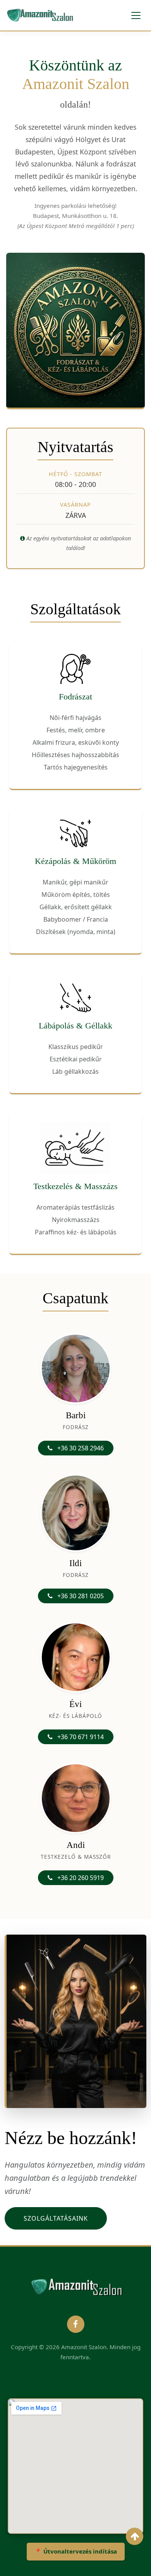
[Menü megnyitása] (136, 15)
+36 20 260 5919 (80, 1878)
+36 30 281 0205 (80, 1596)
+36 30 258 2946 (80, 1448)
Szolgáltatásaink (56, 2218)
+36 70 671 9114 (80, 1737)
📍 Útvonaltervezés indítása (76, 2551)
